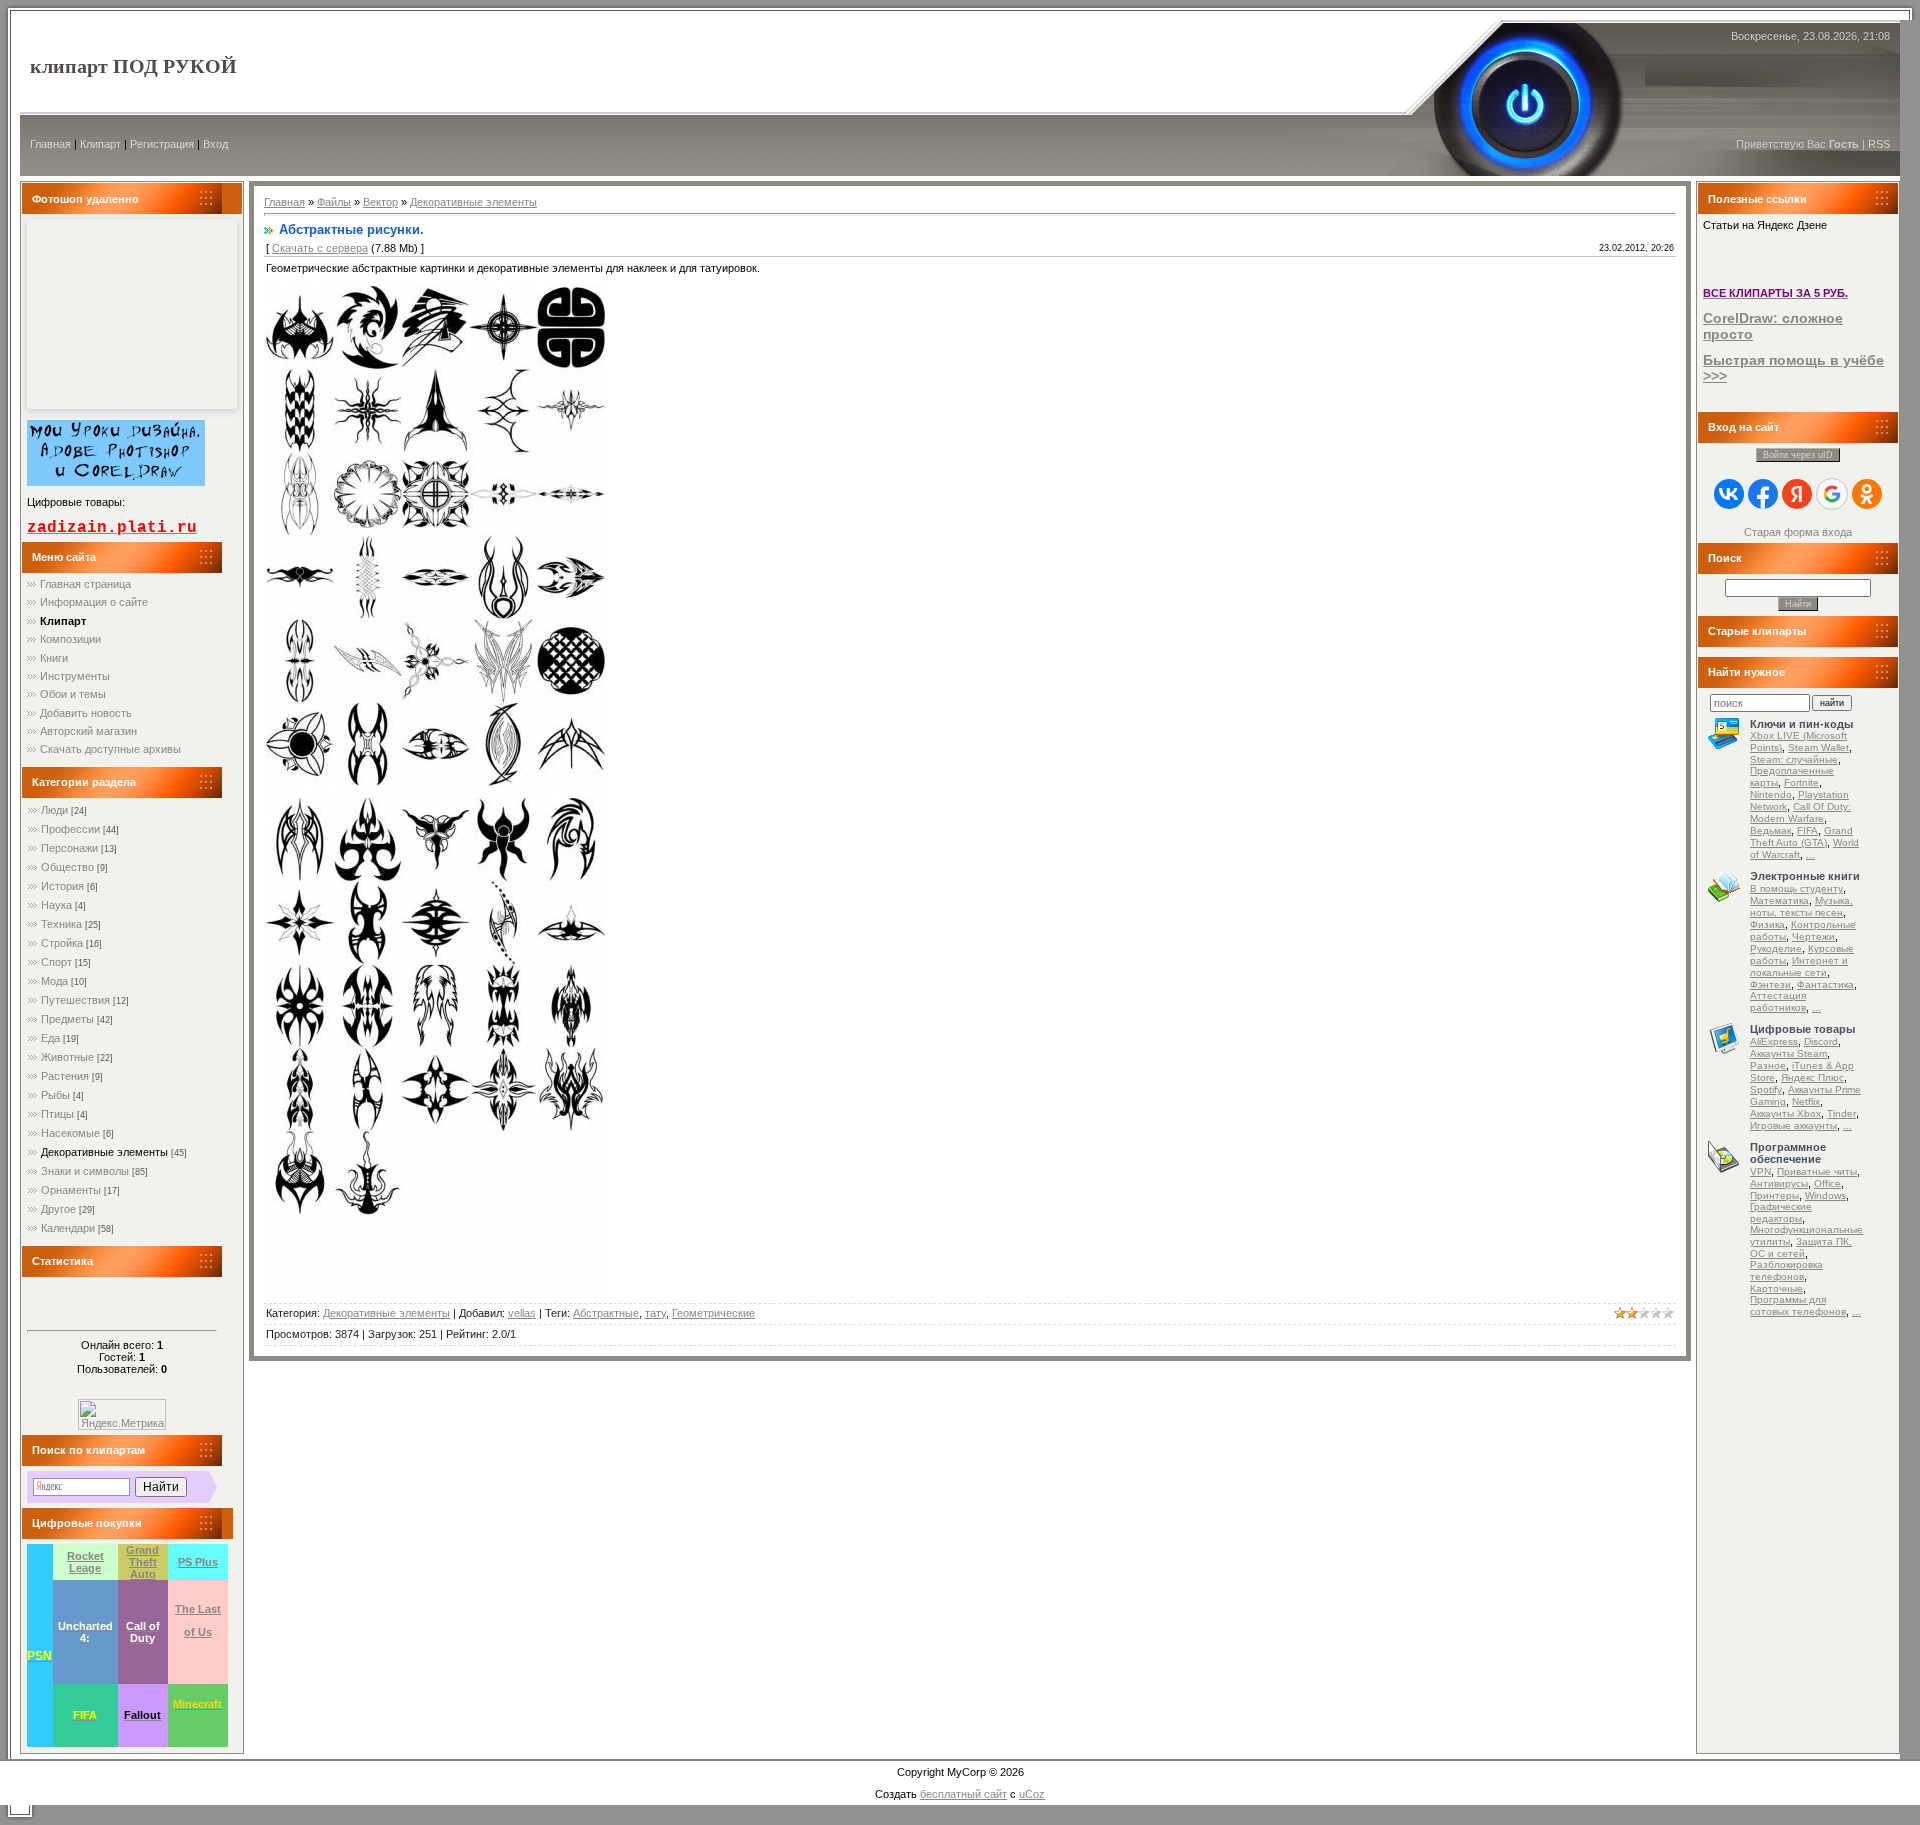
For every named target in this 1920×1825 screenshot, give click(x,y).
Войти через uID (1798, 455)
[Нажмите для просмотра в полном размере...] (435, 782)
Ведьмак (1770, 830)
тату (655, 1313)
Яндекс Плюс (1812, 1077)
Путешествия (75, 1000)
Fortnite (1801, 782)
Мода (54, 981)
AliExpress (1774, 1041)
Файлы (334, 202)
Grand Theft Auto (142, 1562)
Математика (1779, 900)
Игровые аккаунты (1793, 1125)
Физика (1767, 924)
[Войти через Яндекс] (1797, 494)
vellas (522, 1313)
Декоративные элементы (104, 1152)
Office (1827, 1183)
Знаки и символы (85, 1171)
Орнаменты (71, 1190)
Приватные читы (1817, 1171)
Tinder (1841, 1113)
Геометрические (713, 1313)
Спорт (56, 962)
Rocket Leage (85, 1562)
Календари (68, 1228)
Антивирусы (1779, 1183)
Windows (1825, 1195)
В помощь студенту (1796, 888)
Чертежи (1813, 936)
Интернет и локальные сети (1799, 966)
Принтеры (1774, 1195)
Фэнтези (1770, 984)
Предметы (67, 1019)
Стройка (62, 943)
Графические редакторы (1781, 1212)
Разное (1768, 1065)
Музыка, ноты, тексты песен (1801, 906)
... (1810, 854)
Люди (54, 810)
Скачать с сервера (320, 248)
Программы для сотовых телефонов (1798, 1305)
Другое (58, 1209)
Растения (65, 1076)
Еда (50, 1038)
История (62, 886)
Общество (67, 867)
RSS (1879, 144)
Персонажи (69, 848)
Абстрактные (606, 1313)
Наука (56, 905)
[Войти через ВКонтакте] (1729, 494)
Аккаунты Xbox (1785, 1113)
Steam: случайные (1794, 759)
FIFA (1807, 830)
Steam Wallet (1818, 747)
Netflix (1806, 1101)
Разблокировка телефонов (1786, 1270)
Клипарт (100, 144)
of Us (198, 1632)
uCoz (1032, 1794)
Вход (215, 144)
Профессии (70, 829)
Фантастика (1825, 984)
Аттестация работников (1778, 1001)
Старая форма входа (1798, 532)
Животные (67, 1057)
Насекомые (70, 1133)
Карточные (1776, 1288)
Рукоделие (1776, 948)
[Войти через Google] (1832, 494)
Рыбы (55, 1095)
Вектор (380, 202)
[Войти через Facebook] (1763, 494)
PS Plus (198, 1562)
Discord (1821, 1041)
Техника (61, 924)
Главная (50, 144)
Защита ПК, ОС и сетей (1801, 1247)
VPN (1760, 1171)
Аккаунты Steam (1788, 1053)
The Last (198, 1609)
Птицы (57, 1114)
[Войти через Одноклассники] (1867, 494)
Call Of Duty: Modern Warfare (1800, 812)
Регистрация (162, 144)
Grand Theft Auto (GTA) (1801, 836)
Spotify (1766, 1089)
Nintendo (1771, 794)
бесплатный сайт (963, 1794)
